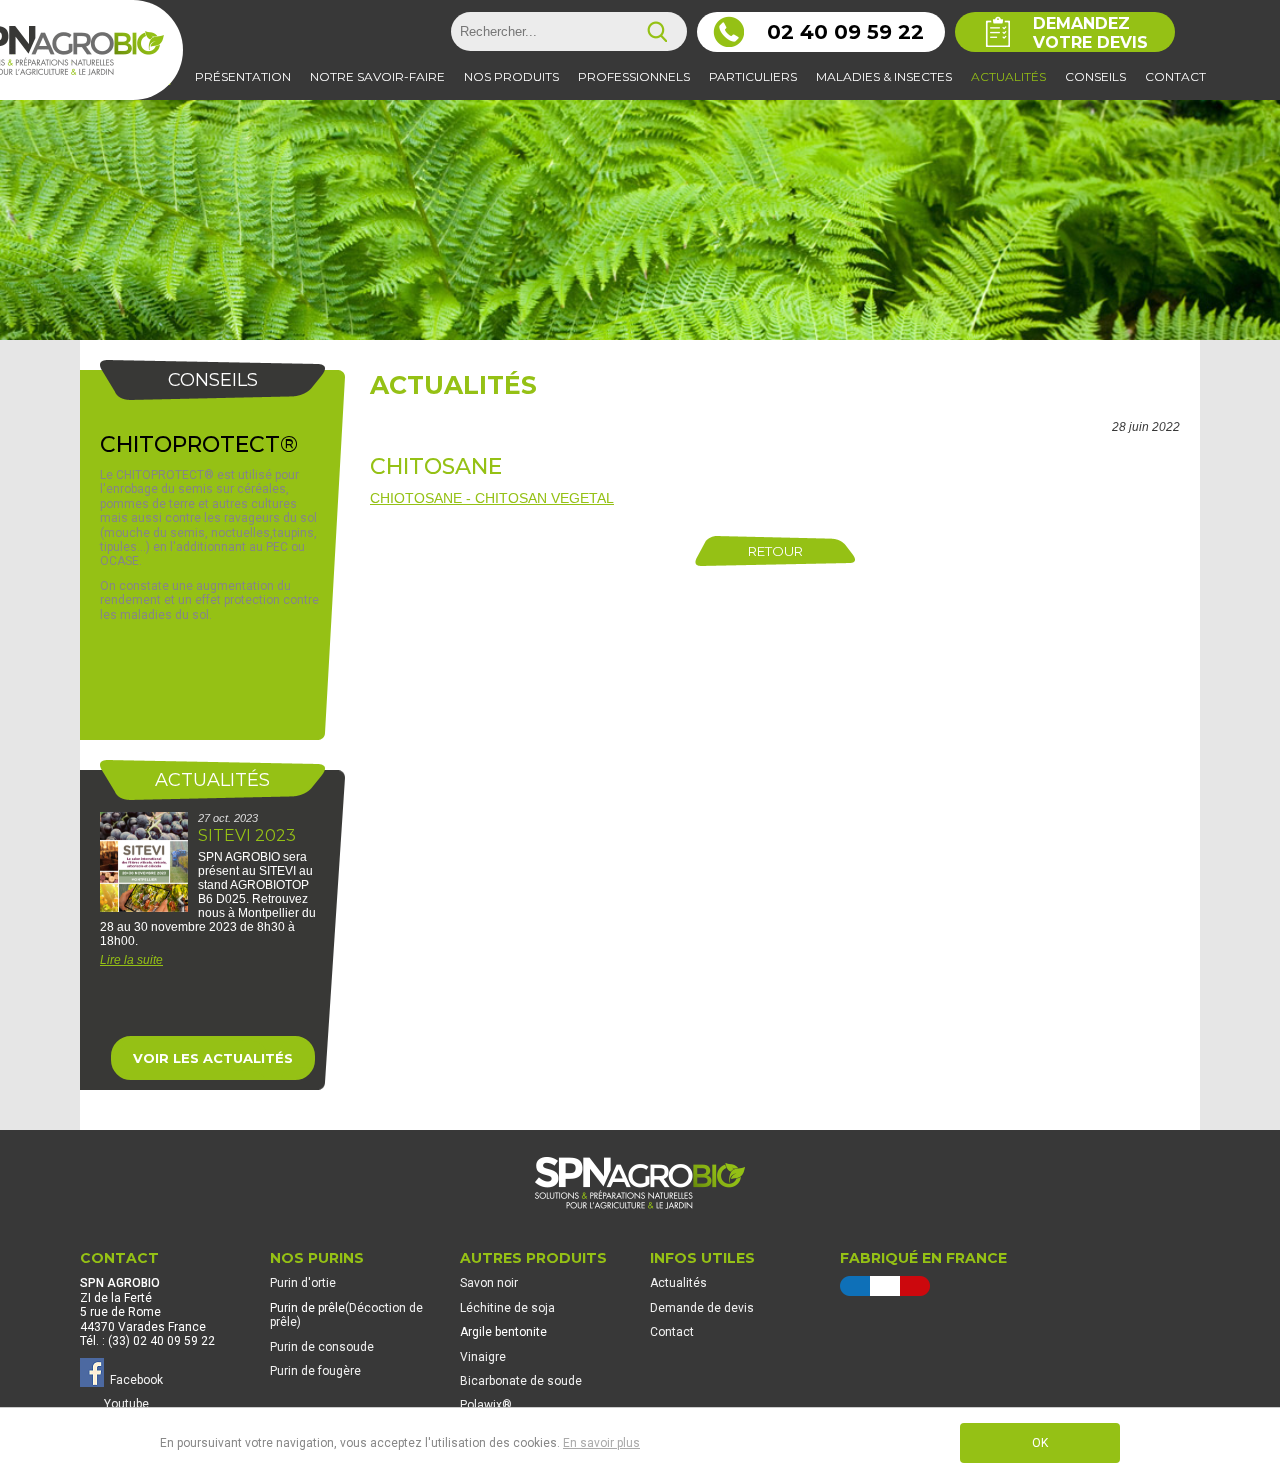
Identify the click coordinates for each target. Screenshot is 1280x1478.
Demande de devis (702, 1308)
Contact (672, 1332)
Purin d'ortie (303, 1283)
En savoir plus (601, 1443)
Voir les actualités (213, 1058)
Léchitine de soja (507, 1308)
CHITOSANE (436, 466)
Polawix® (486, 1405)
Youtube (126, 1404)
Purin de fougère (315, 1371)
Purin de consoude (322, 1347)
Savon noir (489, 1283)
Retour (775, 551)
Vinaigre (483, 1357)
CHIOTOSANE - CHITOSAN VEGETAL (492, 498)
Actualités (453, 385)
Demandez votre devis (1090, 33)
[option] (212, 907)
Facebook (133, 1380)
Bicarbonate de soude (521, 1381)
